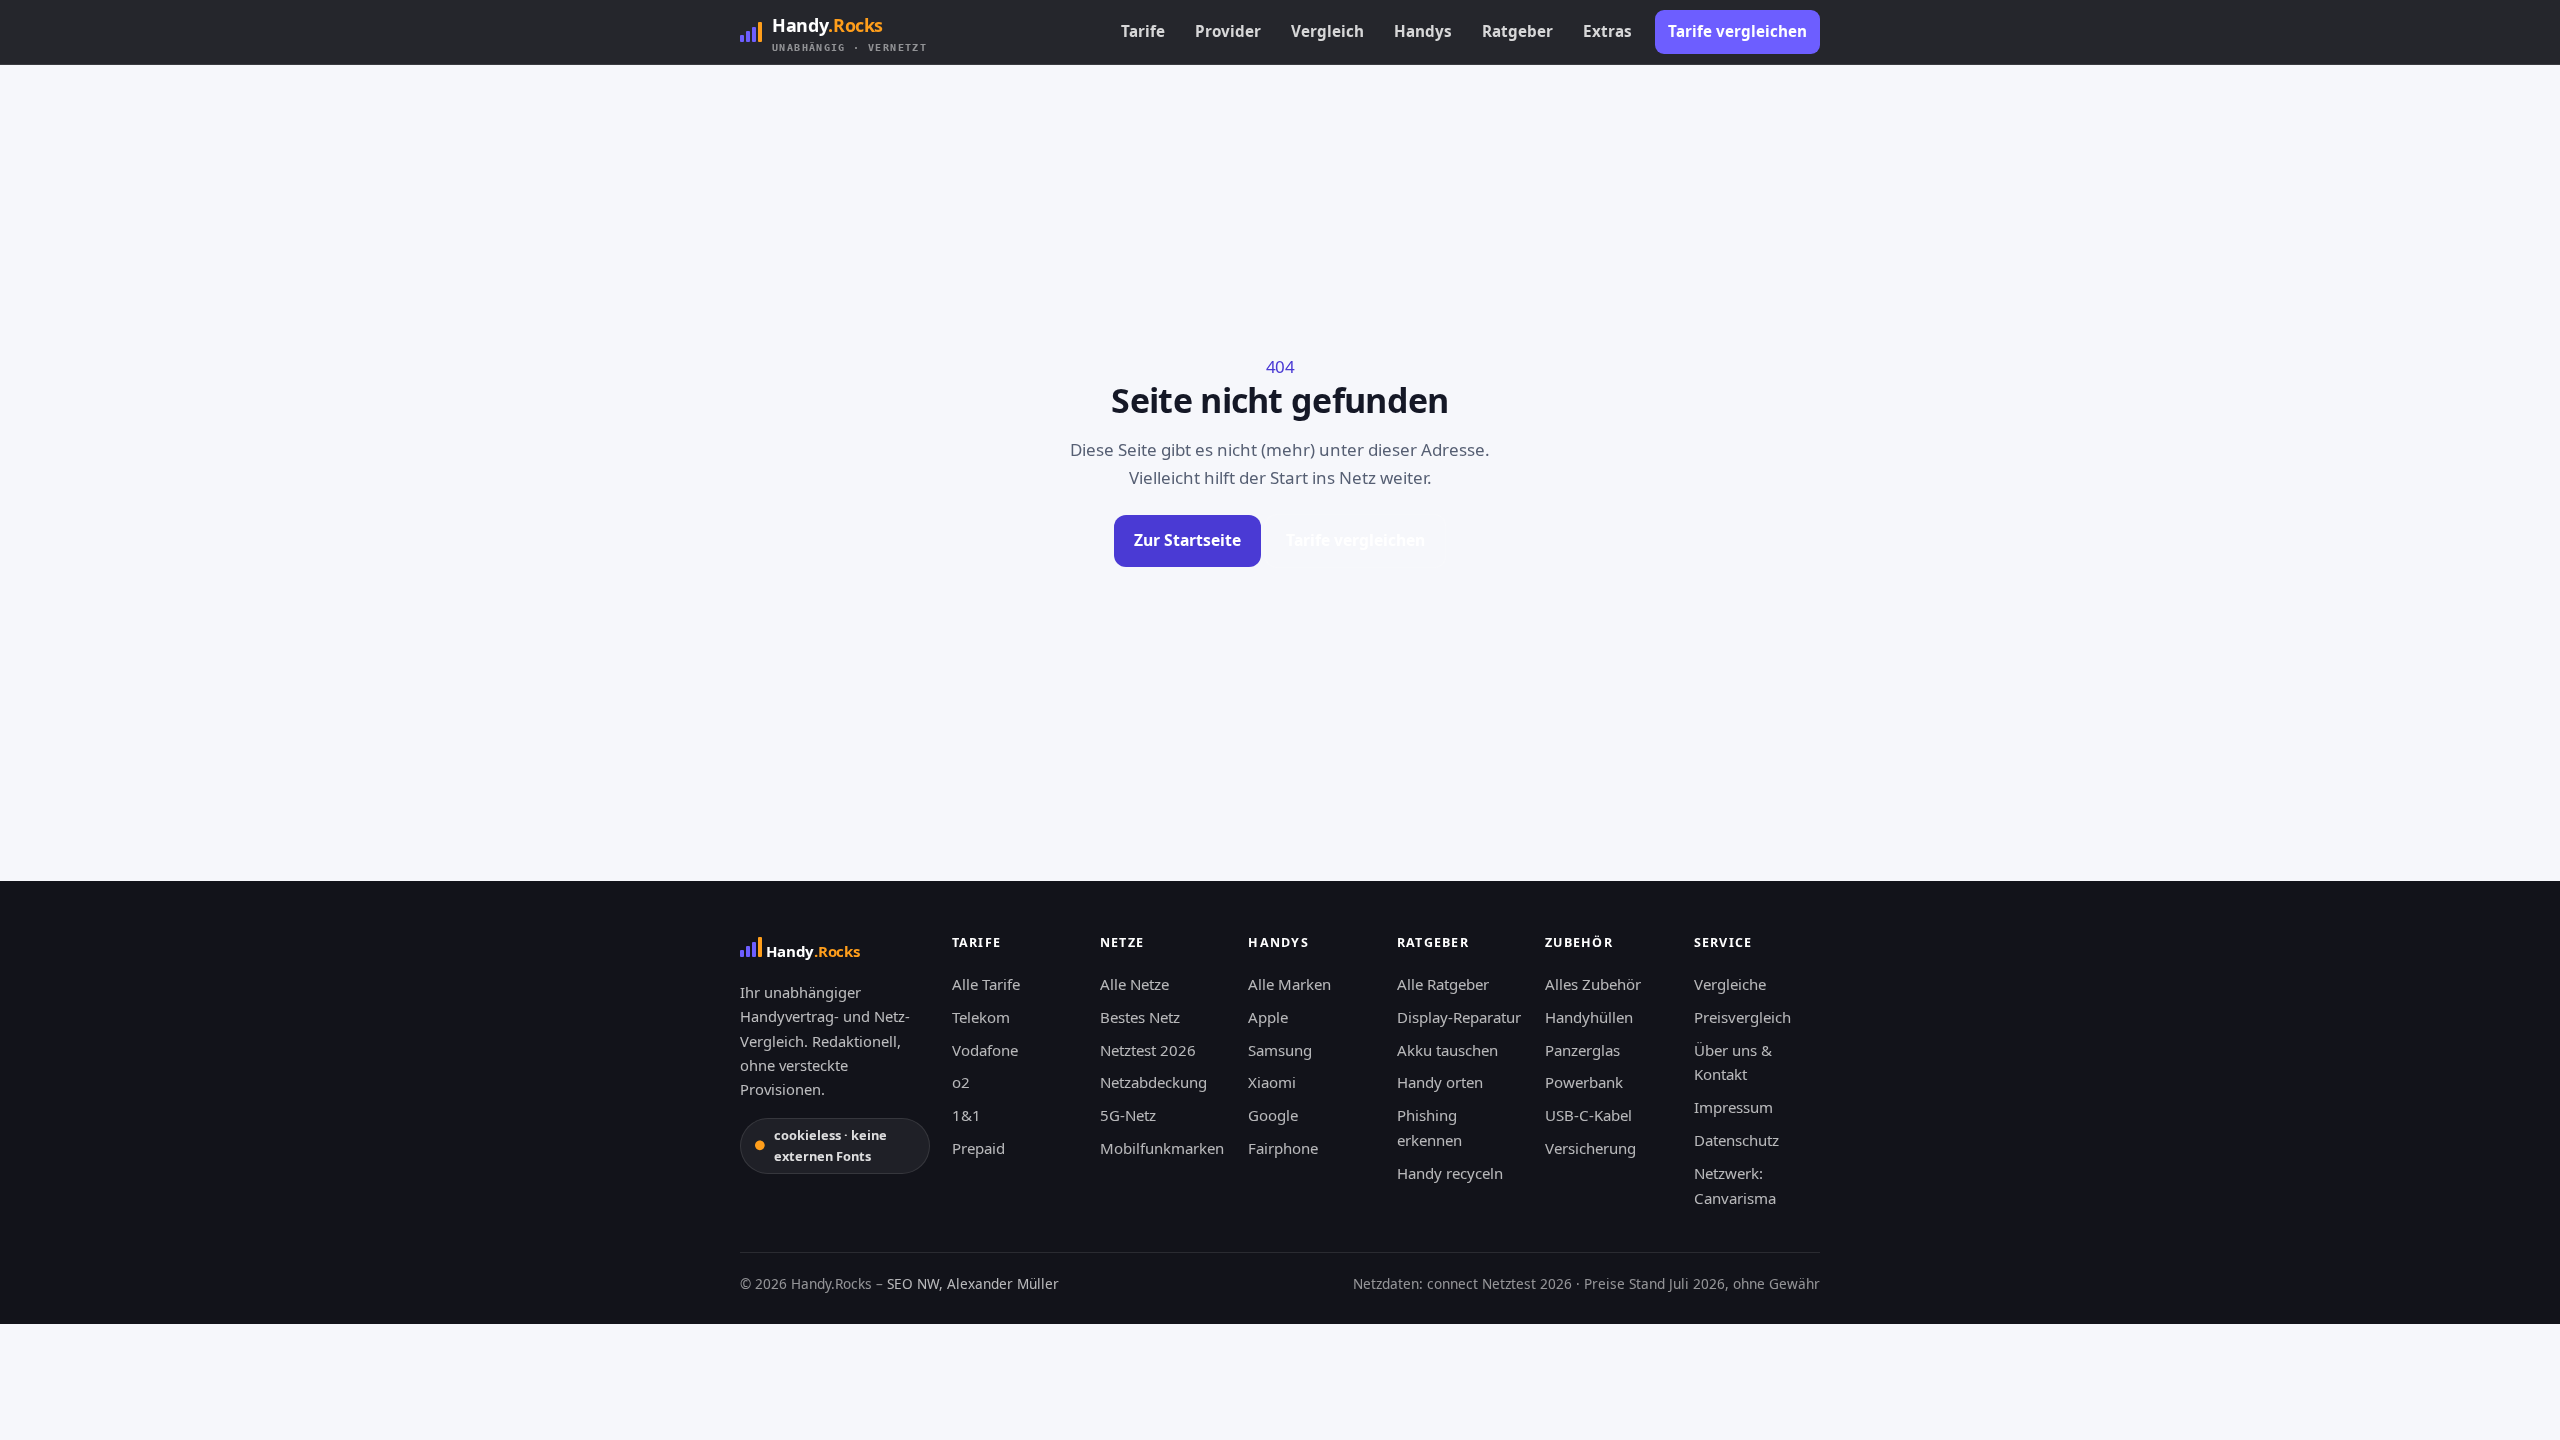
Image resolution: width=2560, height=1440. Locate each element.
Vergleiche (1730, 984)
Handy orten (1440, 1082)
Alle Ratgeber (1443, 984)
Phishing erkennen (1429, 1127)
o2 (961, 1082)
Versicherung (1590, 1148)
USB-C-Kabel (1588, 1115)
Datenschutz (1736, 1140)
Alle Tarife (986, 984)
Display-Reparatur (1459, 1017)
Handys (1423, 31)
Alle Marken (1289, 984)
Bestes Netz (1140, 1017)
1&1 (966, 1115)
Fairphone (1283, 1148)
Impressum (1733, 1107)
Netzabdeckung (1153, 1082)
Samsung (1280, 1050)
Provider (1228, 31)
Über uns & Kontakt (1733, 1062)
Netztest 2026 (1148, 1050)
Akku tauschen (1447, 1050)
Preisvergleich (1742, 1017)
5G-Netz (1128, 1115)
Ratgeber (1517, 31)
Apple (1268, 1017)
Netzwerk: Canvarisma (1735, 1185)
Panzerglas (1582, 1050)
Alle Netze (1134, 984)
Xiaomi (1272, 1082)
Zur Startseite (1187, 540)
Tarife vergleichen (1737, 31)
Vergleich (1327, 31)
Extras (1607, 31)
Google (1273, 1115)
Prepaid (978, 1148)
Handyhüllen (1589, 1017)
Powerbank (1584, 1082)
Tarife (1143, 31)
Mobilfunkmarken (1162, 1148)
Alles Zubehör (1593, 984)
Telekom (981, 1017)
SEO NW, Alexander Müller (973, 1283)
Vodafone (985, 1050)
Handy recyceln (1450, 1173)
